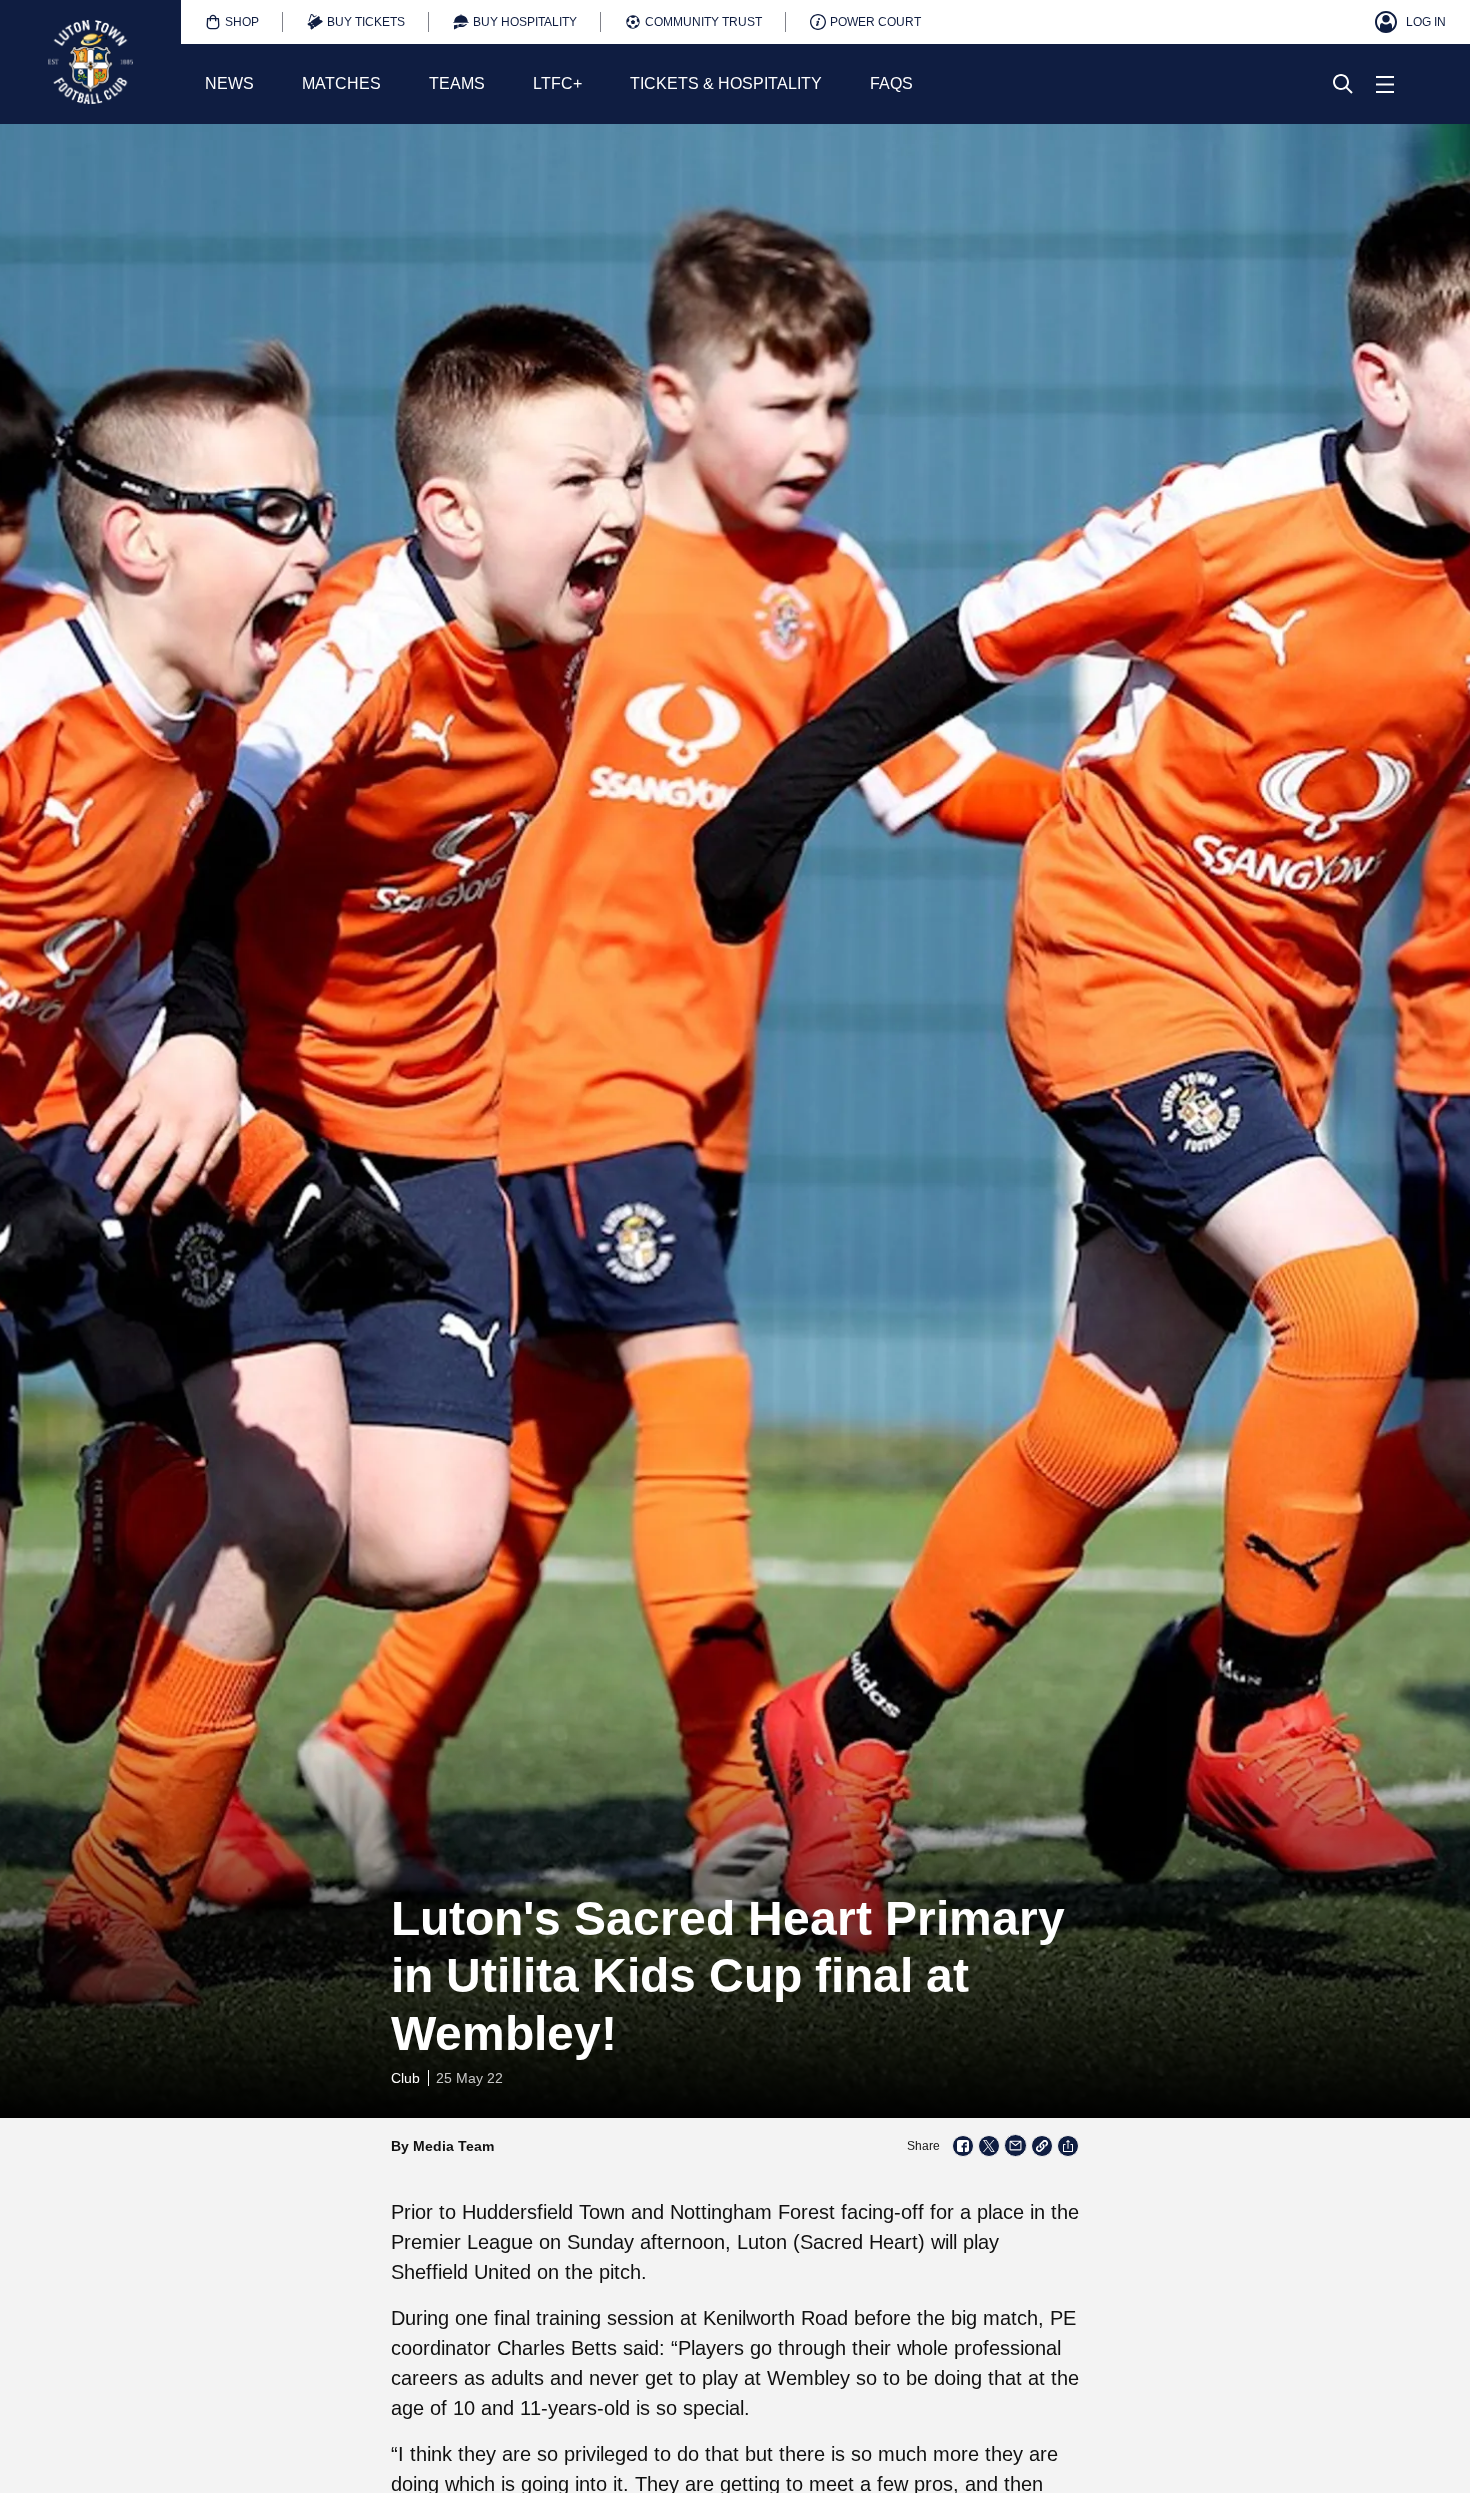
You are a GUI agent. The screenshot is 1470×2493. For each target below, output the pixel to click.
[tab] (232, 22)
